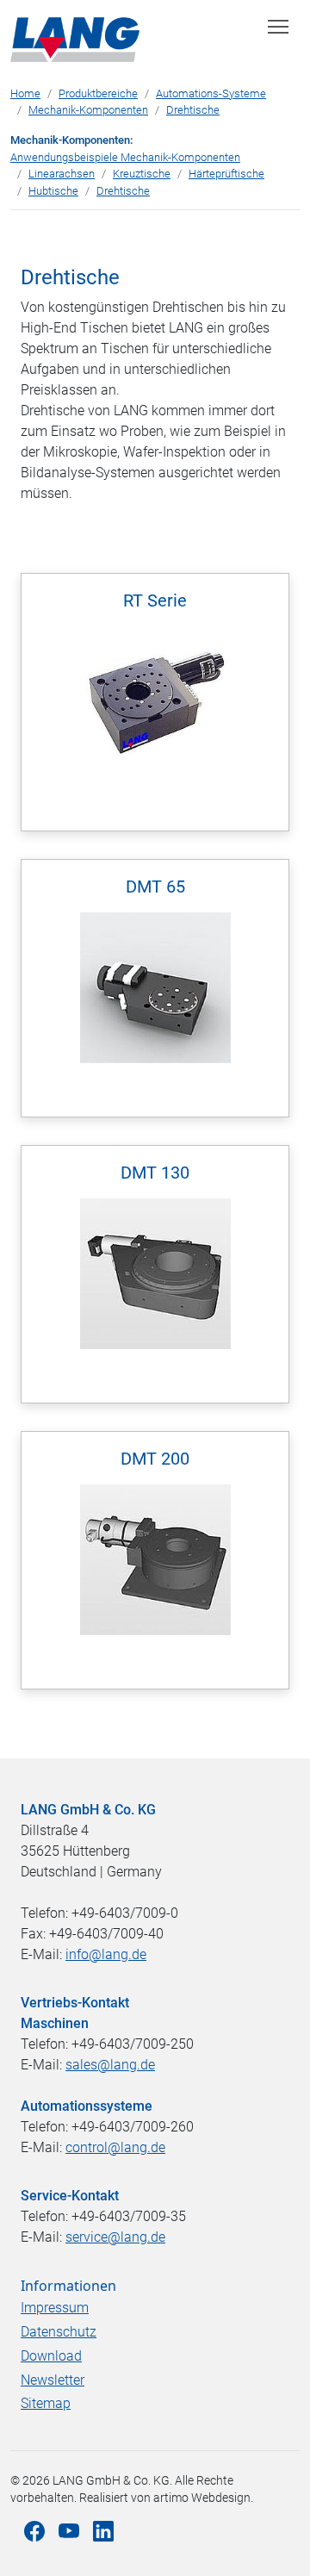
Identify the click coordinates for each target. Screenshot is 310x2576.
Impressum (55, 2308)
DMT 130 (155, 1173)
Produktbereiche (98, 93)
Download (51, 2356)
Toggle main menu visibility (279, 25)
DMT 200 (155, 1459)
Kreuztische (142, 174)
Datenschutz (59, 2332)
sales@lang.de (110, 2065)
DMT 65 (155, 887)
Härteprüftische (226, 174)
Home (25, 93)
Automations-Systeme (211, 93)
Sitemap (46, 2403)
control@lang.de (115, 2147)
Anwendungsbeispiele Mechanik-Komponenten (125, 157)
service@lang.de (115, 2237)
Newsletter (53, 2380)
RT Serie (155, 600)
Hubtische (53, 191)
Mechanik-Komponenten (88, 110)
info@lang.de (106, 1954)
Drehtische (193, 110)
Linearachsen (62, 174)
